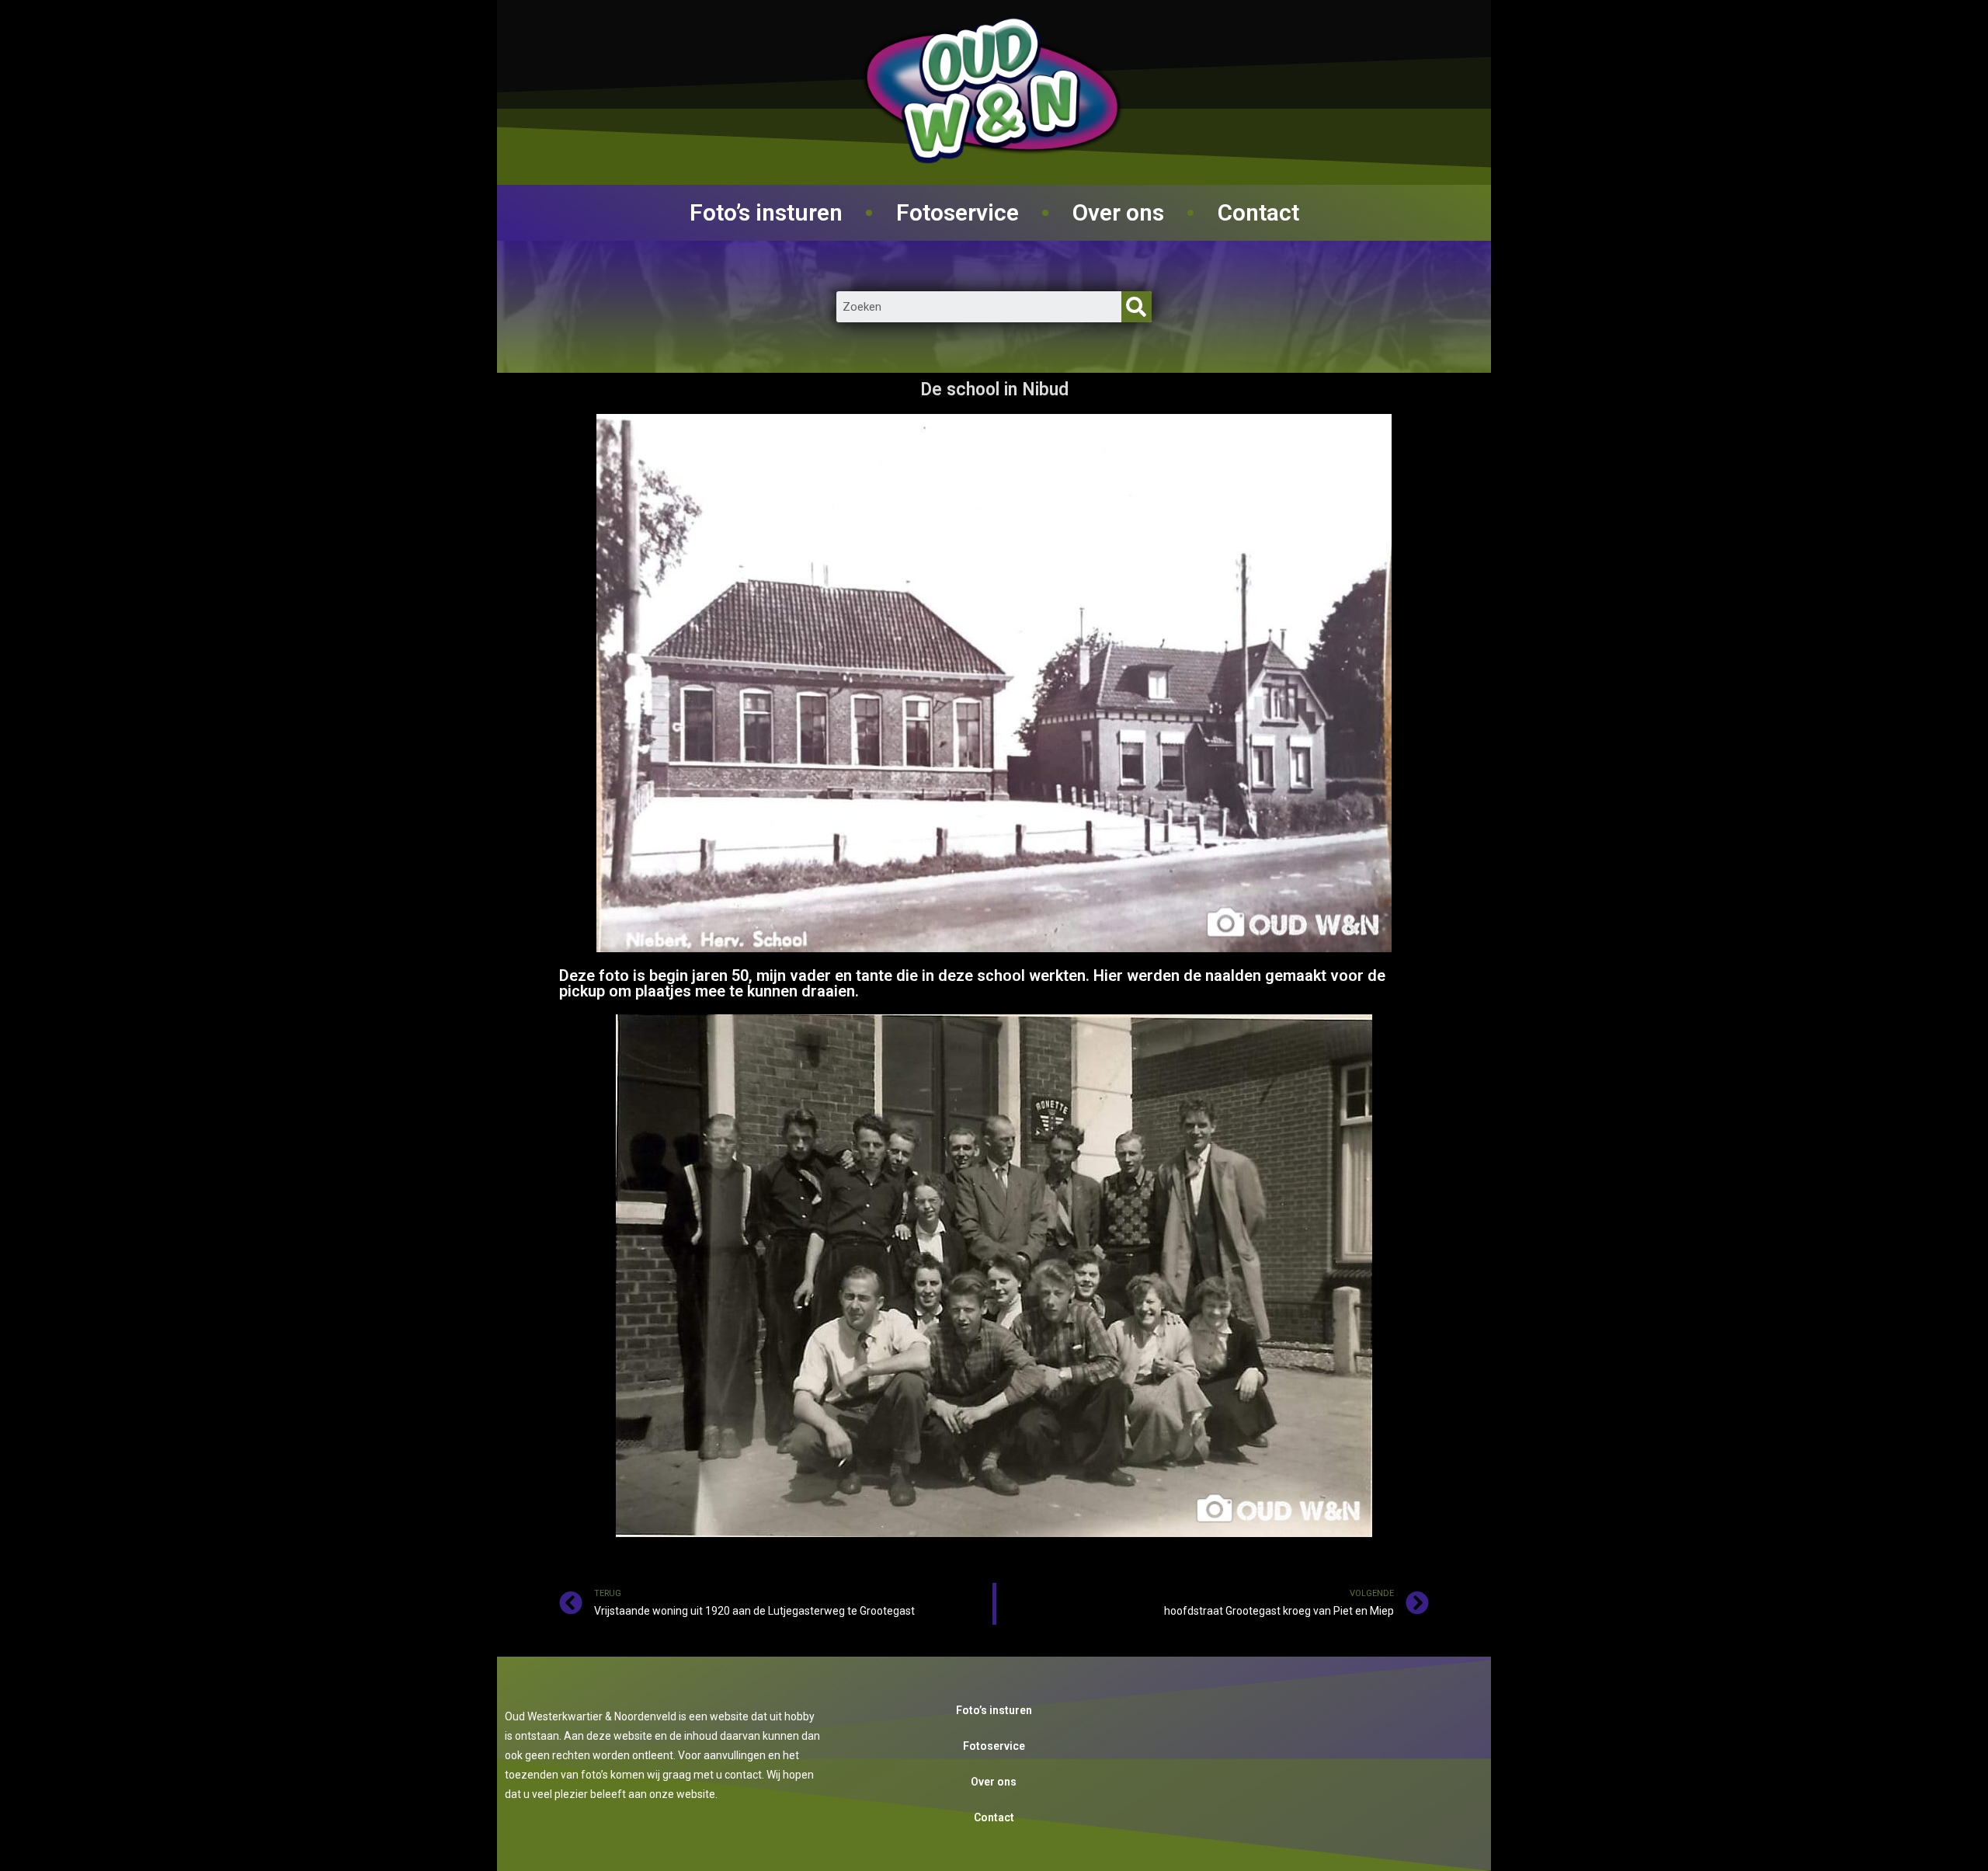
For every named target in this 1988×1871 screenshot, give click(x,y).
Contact (1258, 212)
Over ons (1118, 212)
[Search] (1136, 307)
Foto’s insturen (766, 212)
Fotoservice (958, 212)
